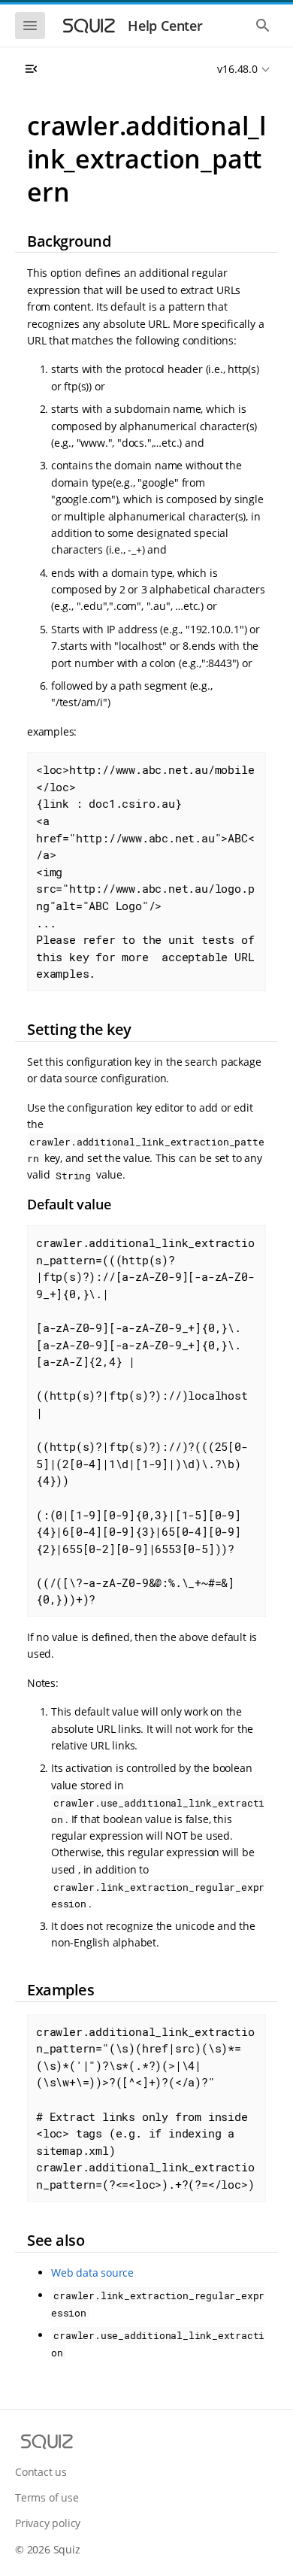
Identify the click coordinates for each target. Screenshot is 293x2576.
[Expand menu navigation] (31, 69)
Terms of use (47, 2497)
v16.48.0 (237, 69)
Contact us (41, 2472)
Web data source (92, 2273)
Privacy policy (48, 2523)
